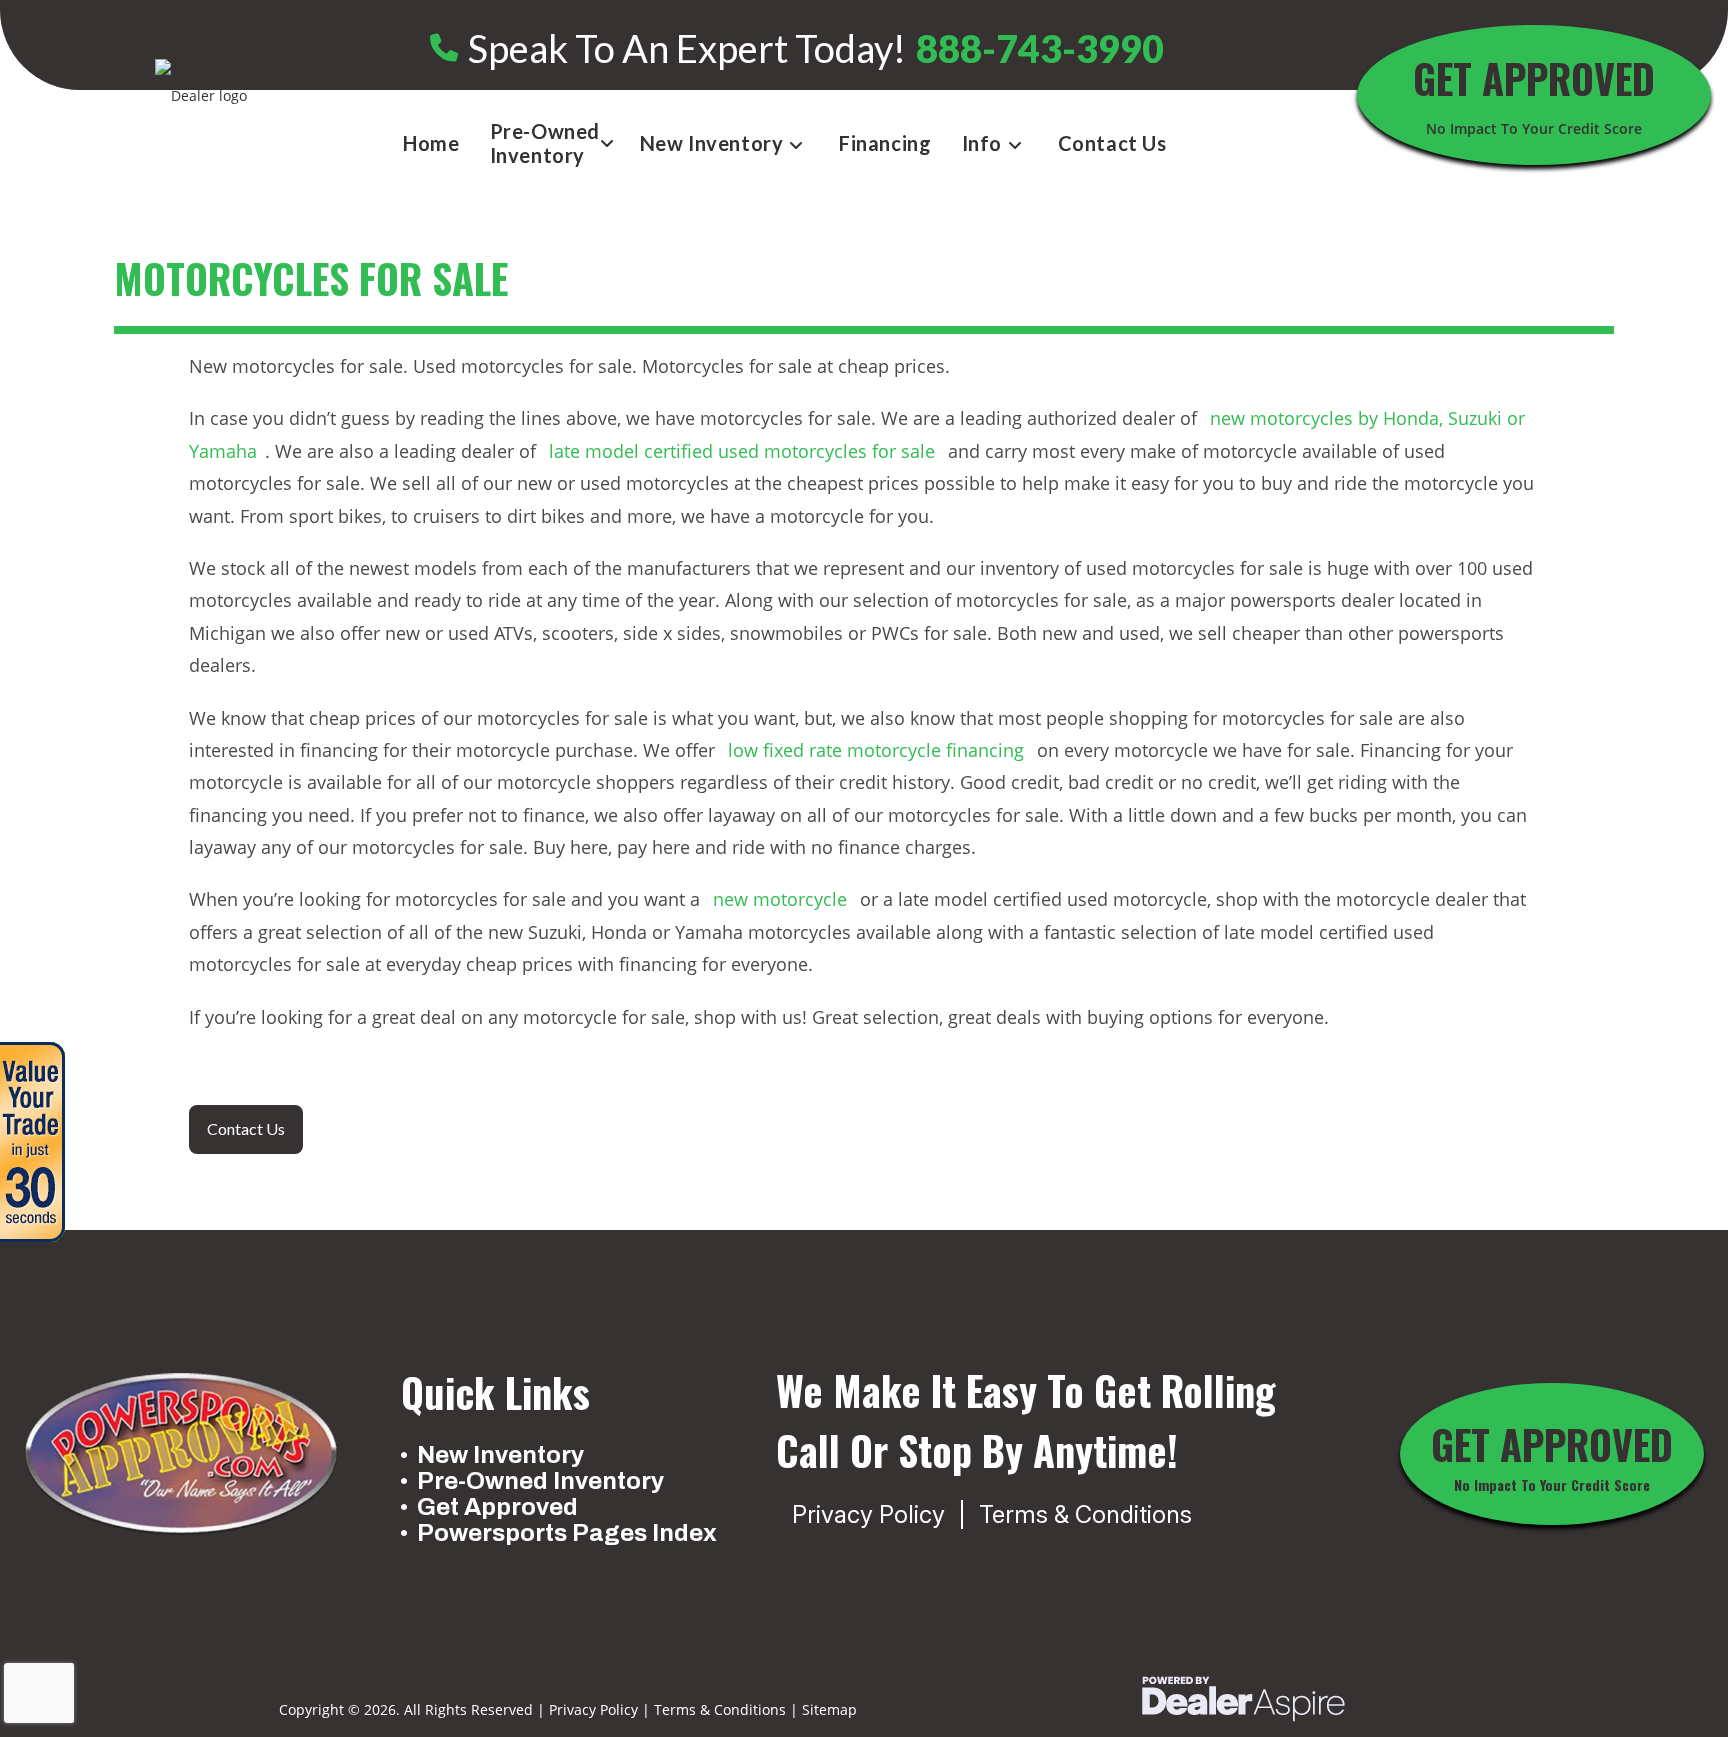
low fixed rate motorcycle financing (876, 750)
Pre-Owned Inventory (540, 1481)
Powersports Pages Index (565, 1533)
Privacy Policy (868, 1514)
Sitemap (829, 1709)
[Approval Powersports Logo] (181, 1454)
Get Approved (497, 1507)
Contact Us (246, 1128)
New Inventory (500, 1455)
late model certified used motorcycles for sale (742, 451)
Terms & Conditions (1085, 1514)
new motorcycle (780, 899)
